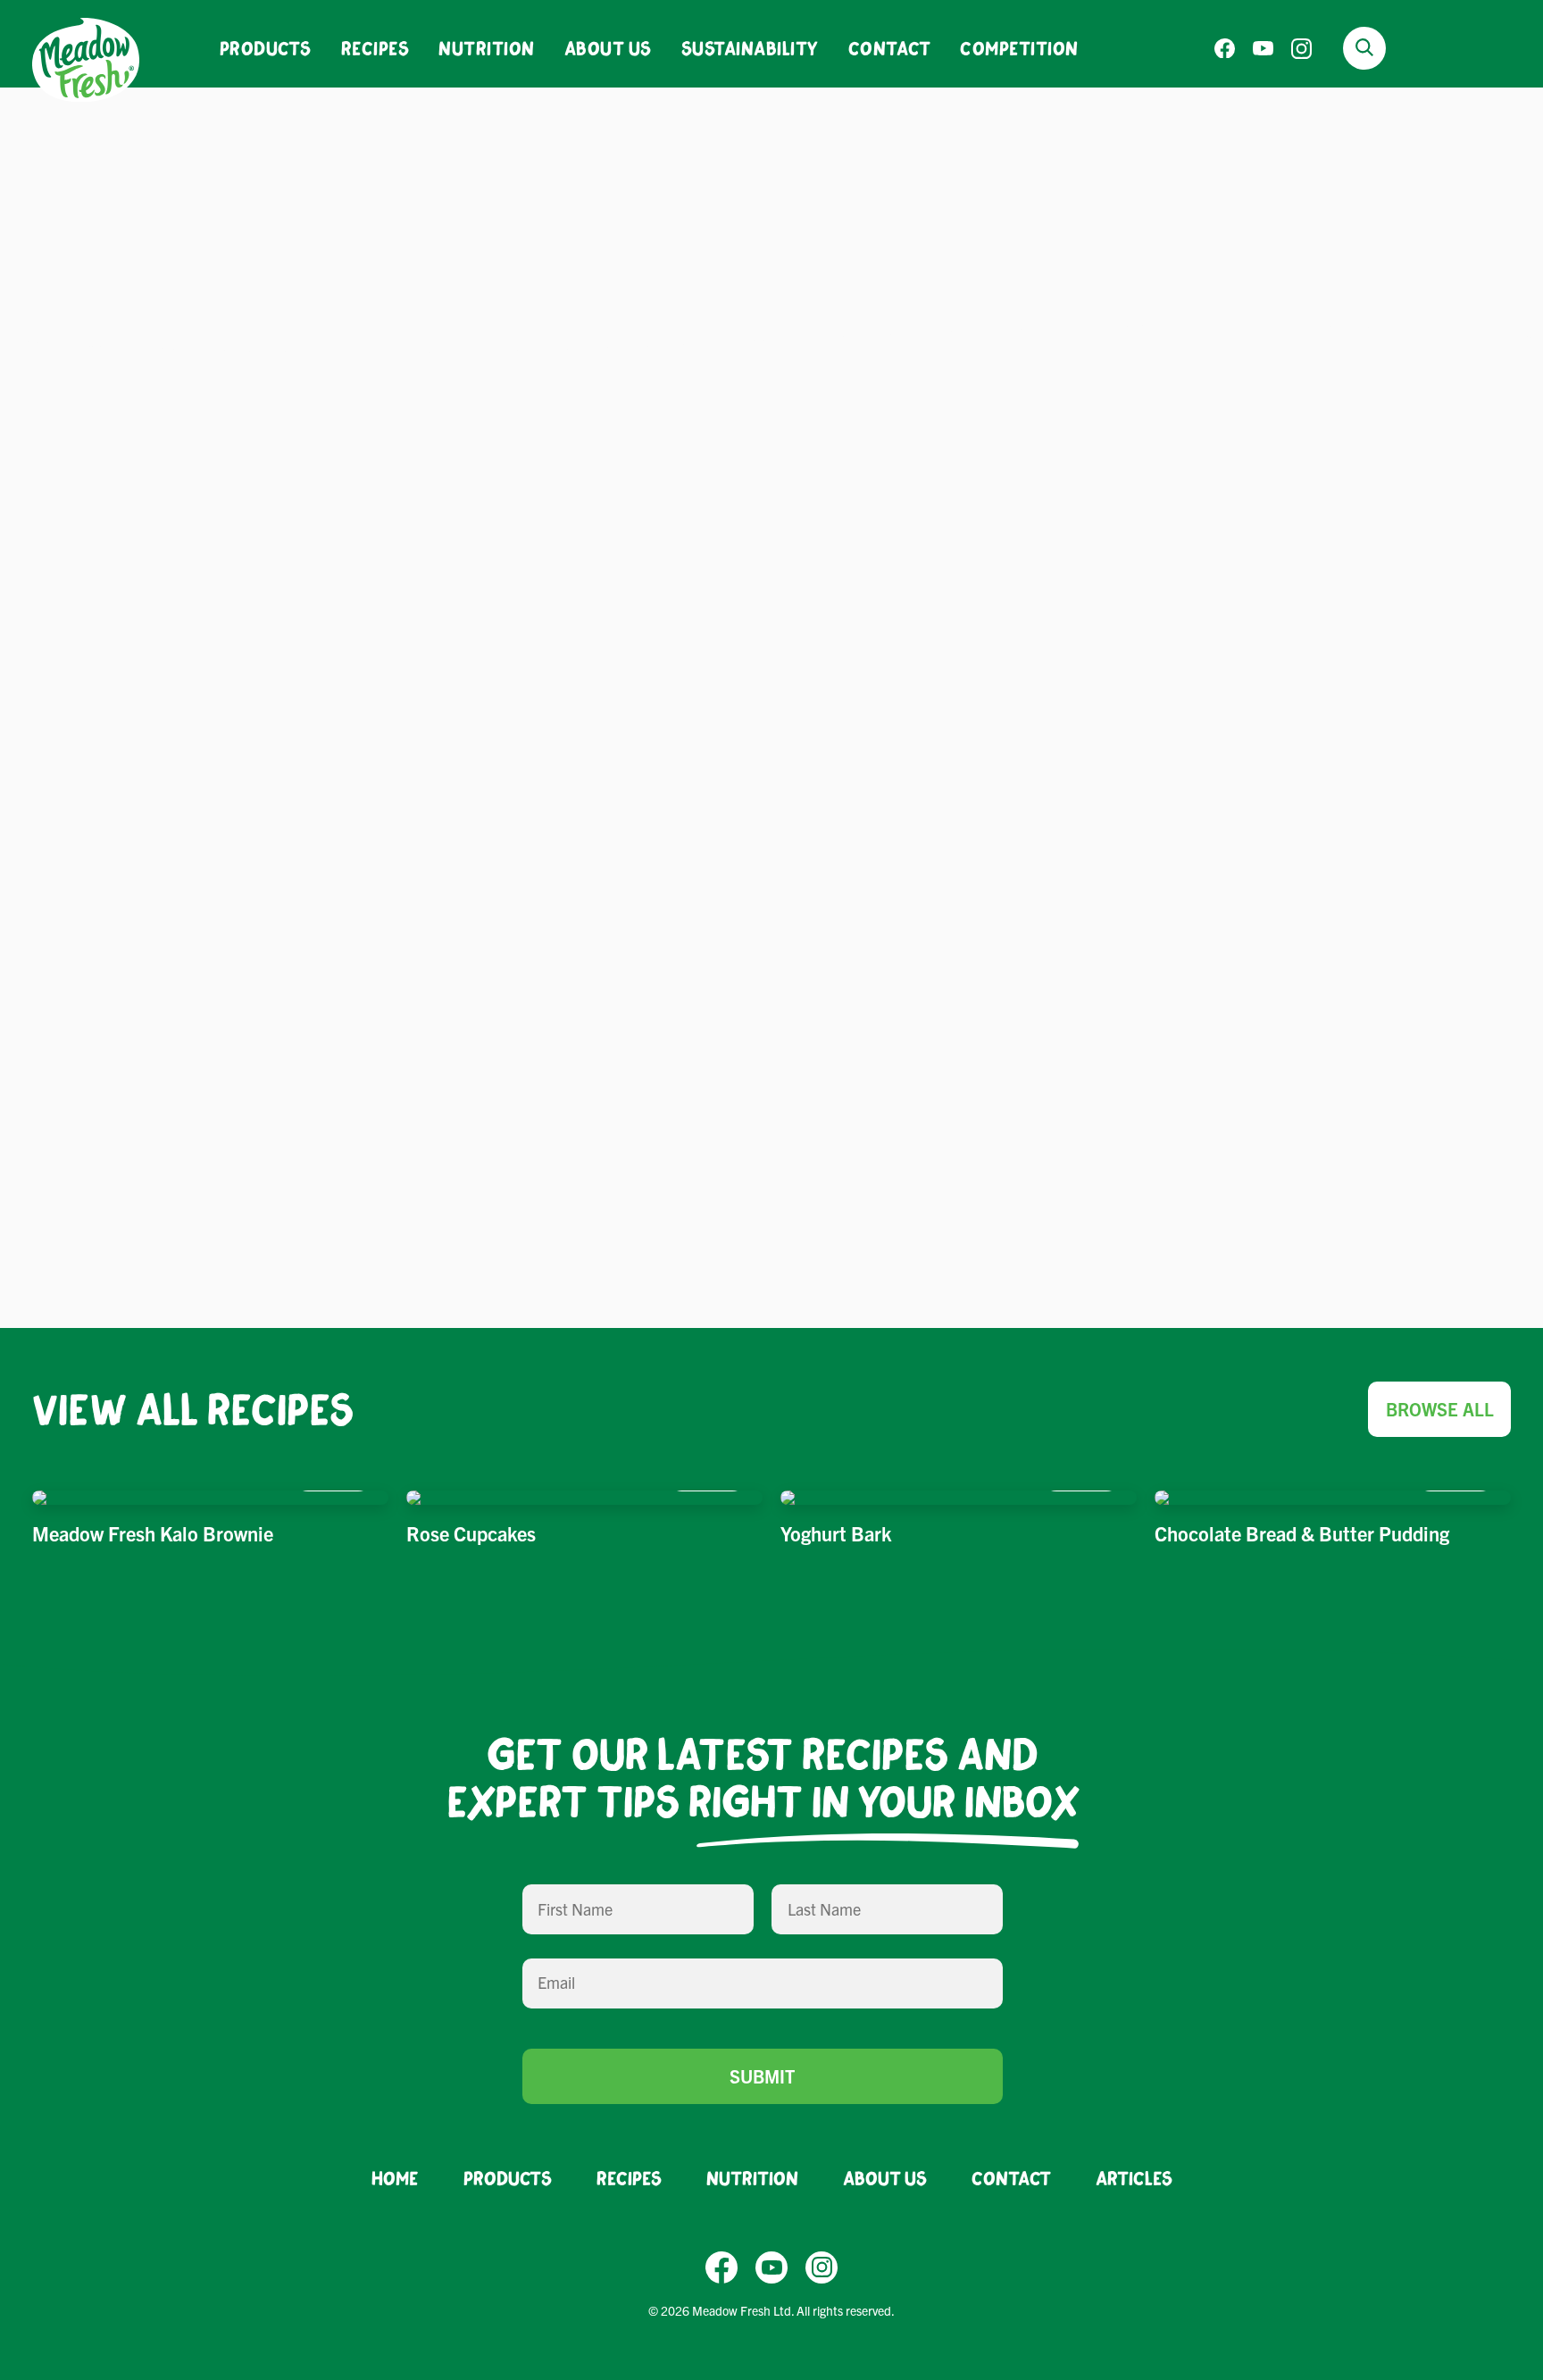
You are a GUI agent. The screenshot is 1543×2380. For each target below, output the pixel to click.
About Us (608, 48)
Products (266, 48)
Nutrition (487, 48)
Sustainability (750, 48)
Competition (1019, 48)
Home (395, 2178)
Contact (890, 48)
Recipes (375, 48)
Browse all (1440, 1409)
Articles (1134, 2178)
